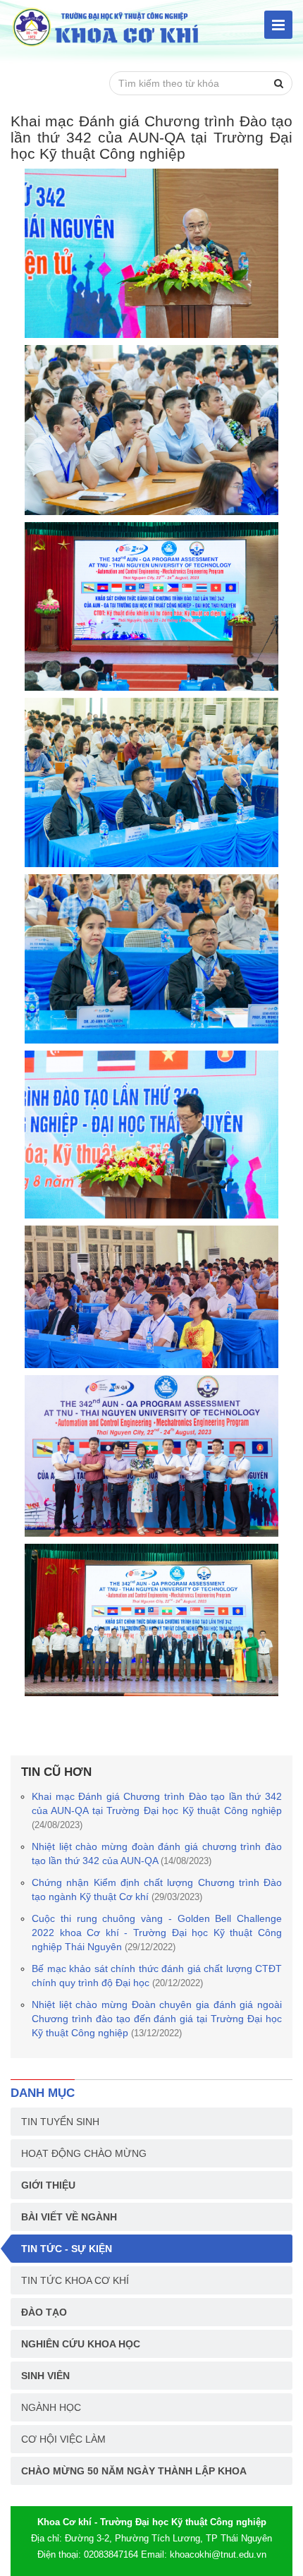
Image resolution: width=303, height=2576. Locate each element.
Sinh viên (45, 2376)
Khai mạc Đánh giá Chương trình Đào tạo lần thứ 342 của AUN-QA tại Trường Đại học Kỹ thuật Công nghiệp (157, 1810)
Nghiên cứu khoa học (81, 2344)
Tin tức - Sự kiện (67, 2249)
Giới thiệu (48, 2185)
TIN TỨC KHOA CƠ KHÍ (75, 2280)
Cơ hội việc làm (63, 2439)
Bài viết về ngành (69, 2217)
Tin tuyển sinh (60, 2122)
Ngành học (51, 2407)
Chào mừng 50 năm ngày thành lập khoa (134, 2471)
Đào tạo (44, 2312)
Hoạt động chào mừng (84, 2153)
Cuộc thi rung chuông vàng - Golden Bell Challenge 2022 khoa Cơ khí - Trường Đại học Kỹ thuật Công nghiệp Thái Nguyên (157, 1933)
